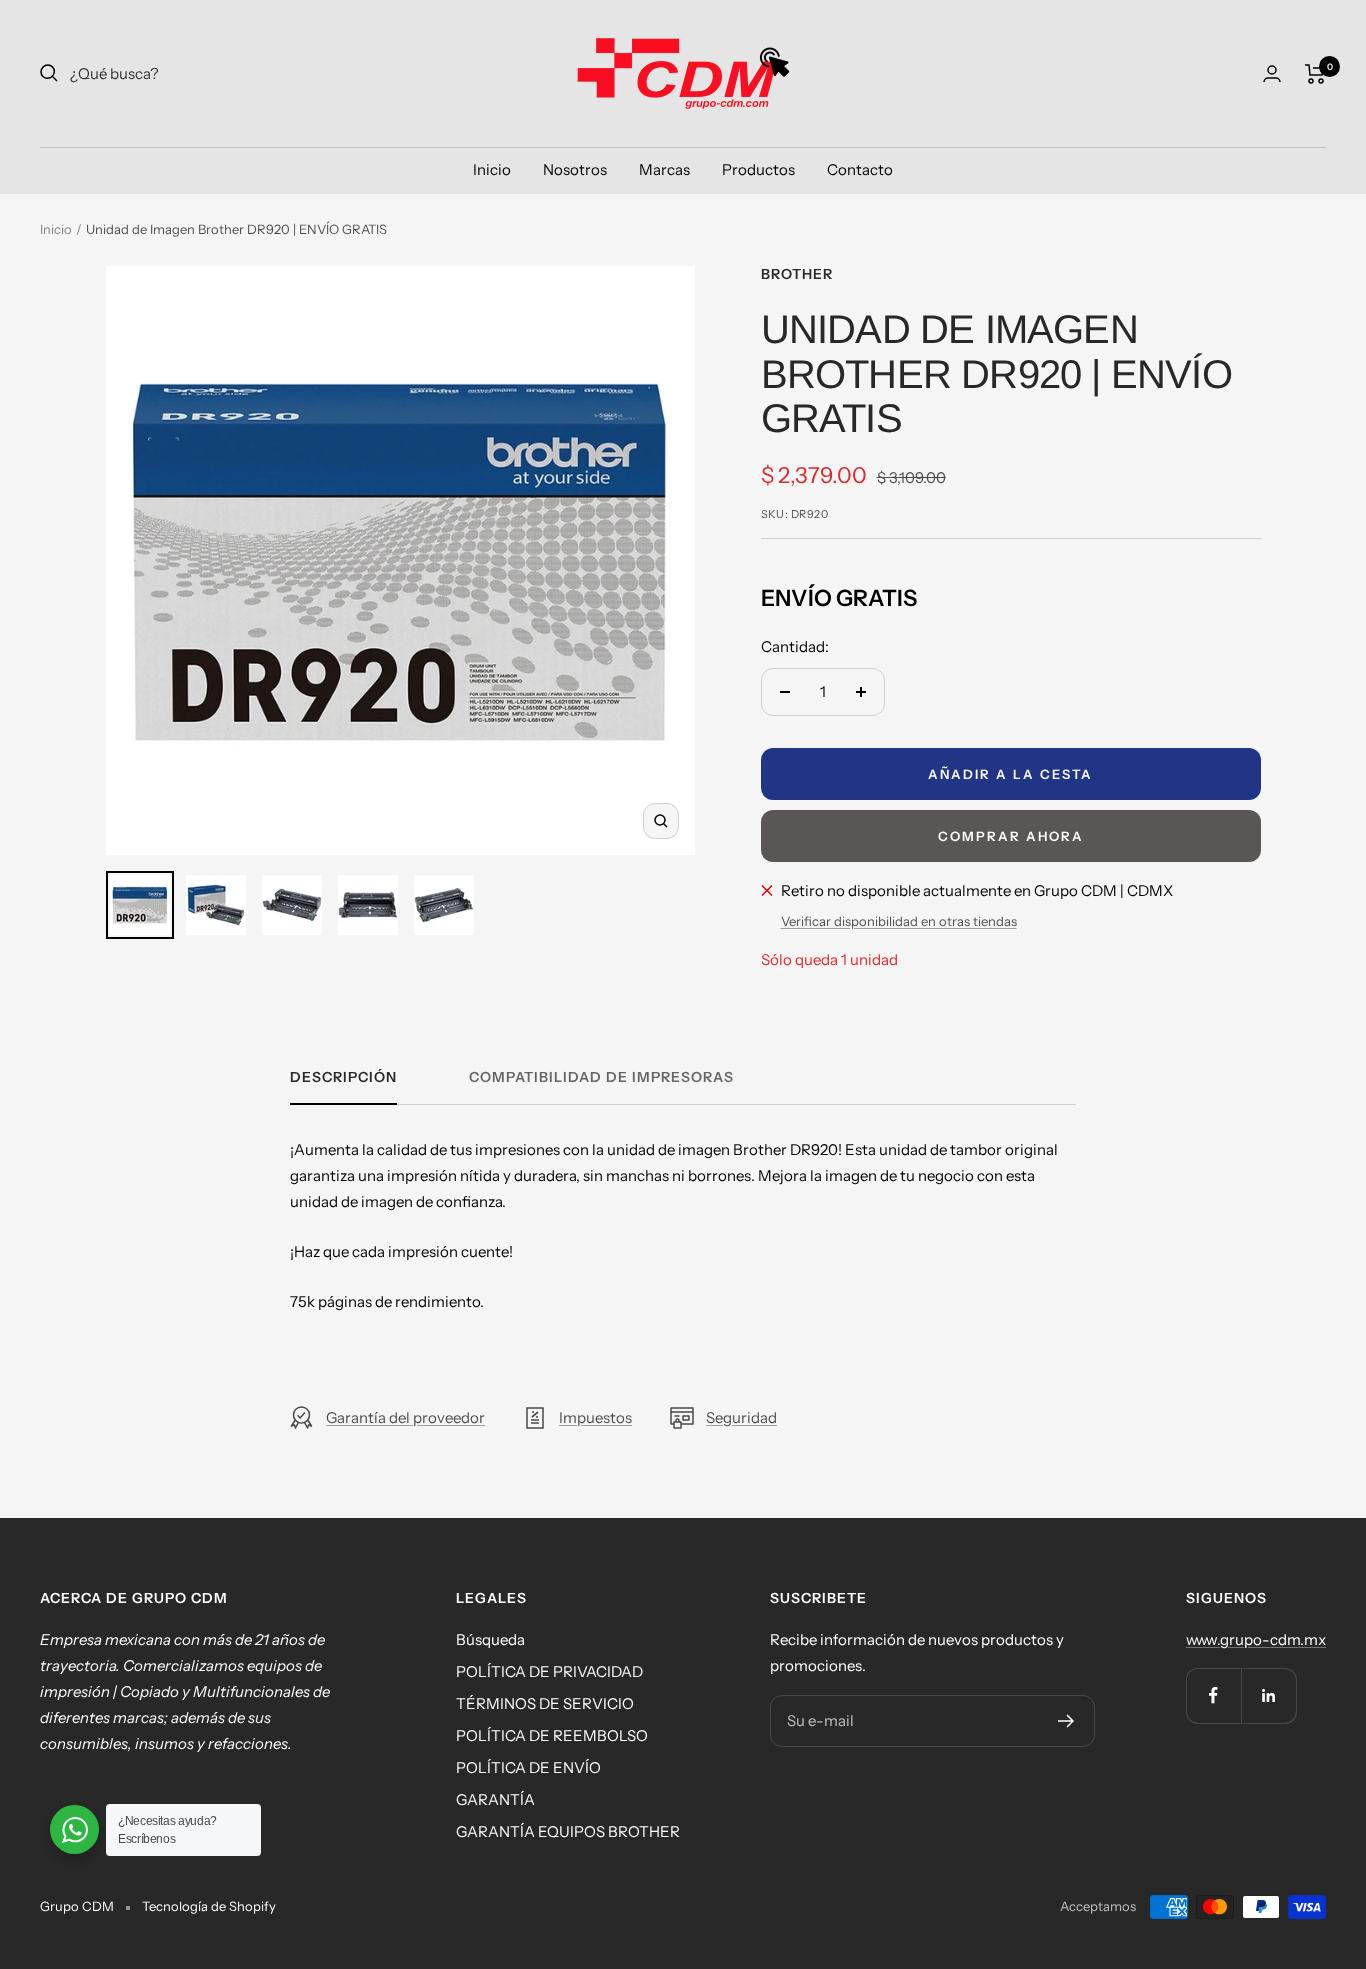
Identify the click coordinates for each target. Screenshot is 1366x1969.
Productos (758, 169)
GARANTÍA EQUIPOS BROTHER (568, 1831)
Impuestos (595, 1417)
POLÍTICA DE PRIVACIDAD (549, 1671)
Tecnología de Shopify (209, 1906)
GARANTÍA (495, 1799)
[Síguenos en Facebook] (1213, 1695)
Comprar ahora (1011, 836)
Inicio (492, 169)
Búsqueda (490, 1639)
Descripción (343, 1077)
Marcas (664, 169)
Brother (797, 274)
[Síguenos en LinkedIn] (1268, 1695)
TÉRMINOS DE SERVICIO (545, 1703)
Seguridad (741, 1417)
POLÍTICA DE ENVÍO (528, 1767)
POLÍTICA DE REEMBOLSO (552, 1735)
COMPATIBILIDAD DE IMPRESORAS (601, 1077)
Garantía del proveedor (405, 1417)
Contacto (860, 169)
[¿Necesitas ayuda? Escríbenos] (74, 1829)
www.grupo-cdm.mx (1256, 1639)
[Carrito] (1315, 74)
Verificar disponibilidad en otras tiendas (899, 921)
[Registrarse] (1066, 1721)
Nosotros (575, 169)
